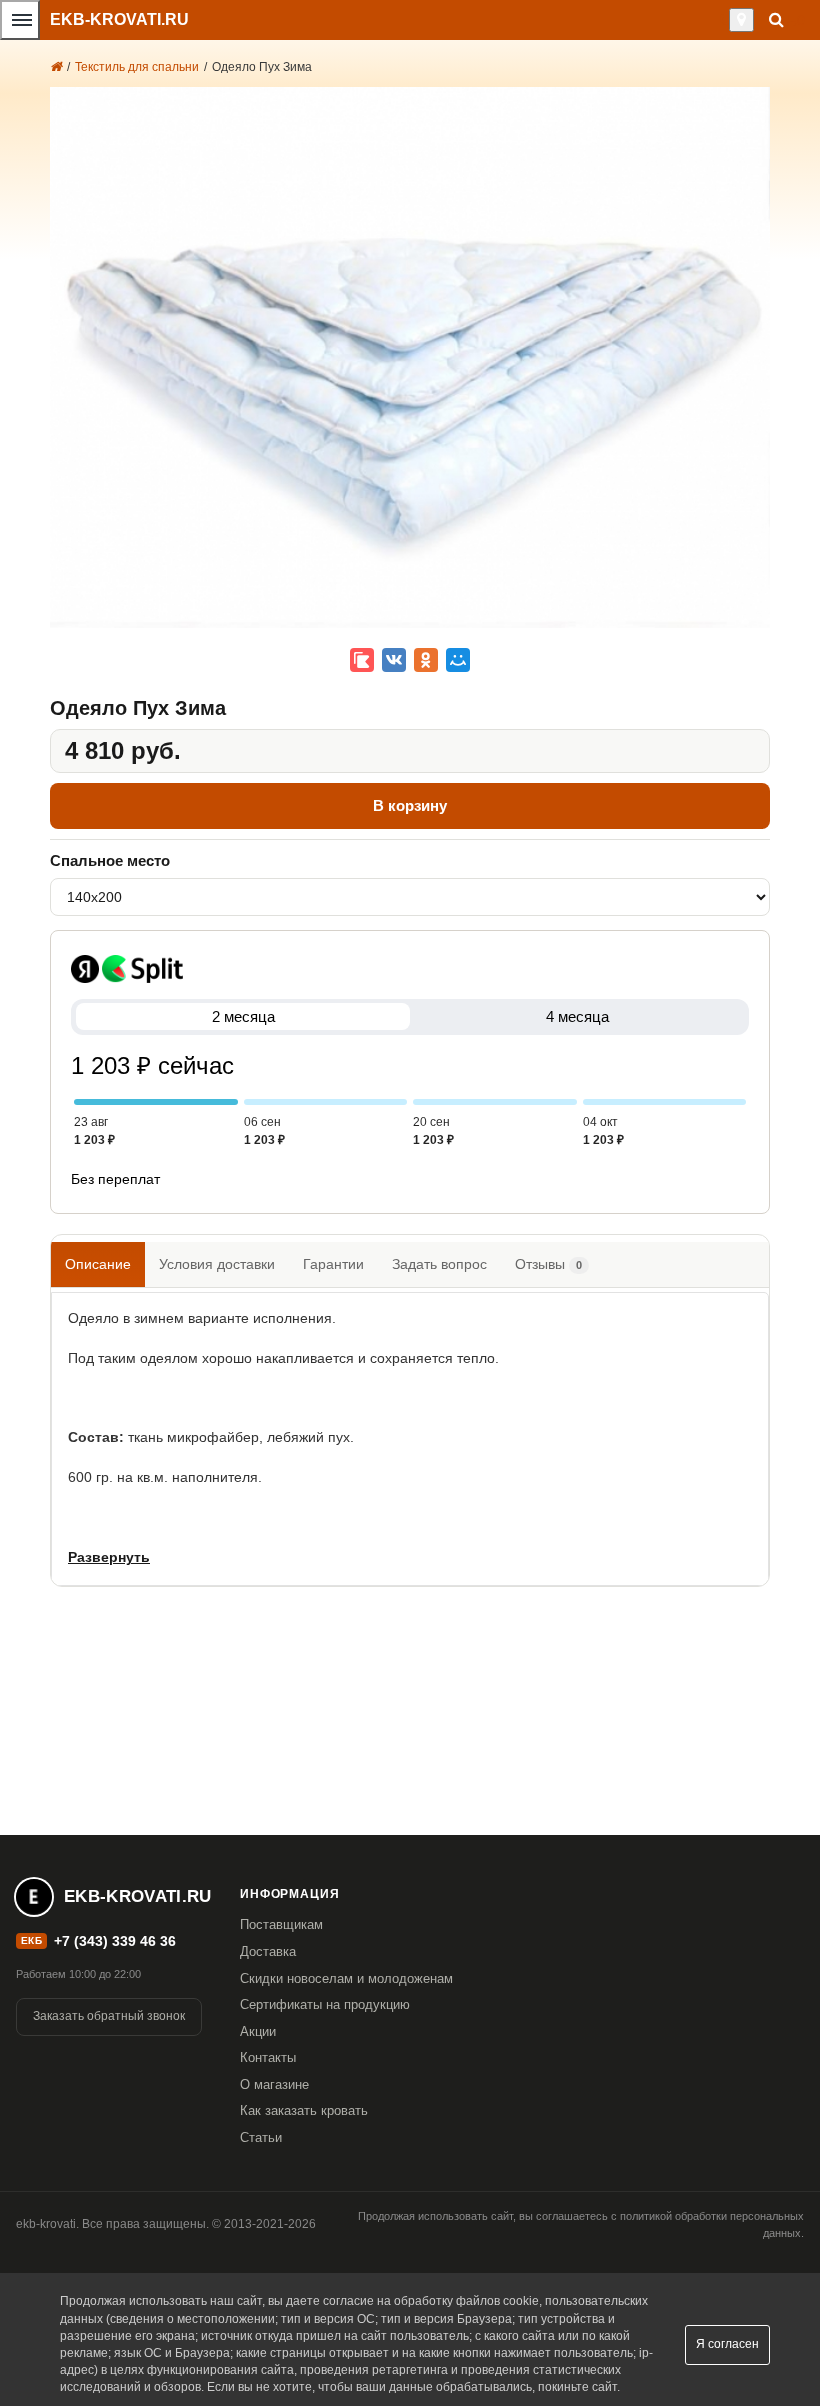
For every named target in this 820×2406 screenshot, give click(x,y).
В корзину (410, 805)
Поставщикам (281, 1924)
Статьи (261, 2137)
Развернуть (109, 1557)
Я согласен (727, 2344)
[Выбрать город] (741, 20)
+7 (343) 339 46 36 (115, 1941)
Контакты (268, 2057)
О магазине (274, 2084)
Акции (258, 2031)
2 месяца (243, 1016)
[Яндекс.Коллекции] (362, 660)
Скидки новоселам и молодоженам (346, 1978)
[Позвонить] (723, 20)
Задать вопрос (439, 1264)
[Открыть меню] (20, 20)
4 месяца (577, 1016)
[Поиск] (776, 19)
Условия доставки (217, 1264)
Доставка (268, 1951)
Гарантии (333, 1264)
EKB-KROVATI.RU (119, 19)
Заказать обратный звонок (109, 2016)
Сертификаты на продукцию (325, 2004)
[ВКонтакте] (394, 660)
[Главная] (56, 67)
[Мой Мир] (458, 660)
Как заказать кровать (304, 2110)
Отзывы (548, 1264)
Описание (98, 1264)
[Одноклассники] (426, 660)
